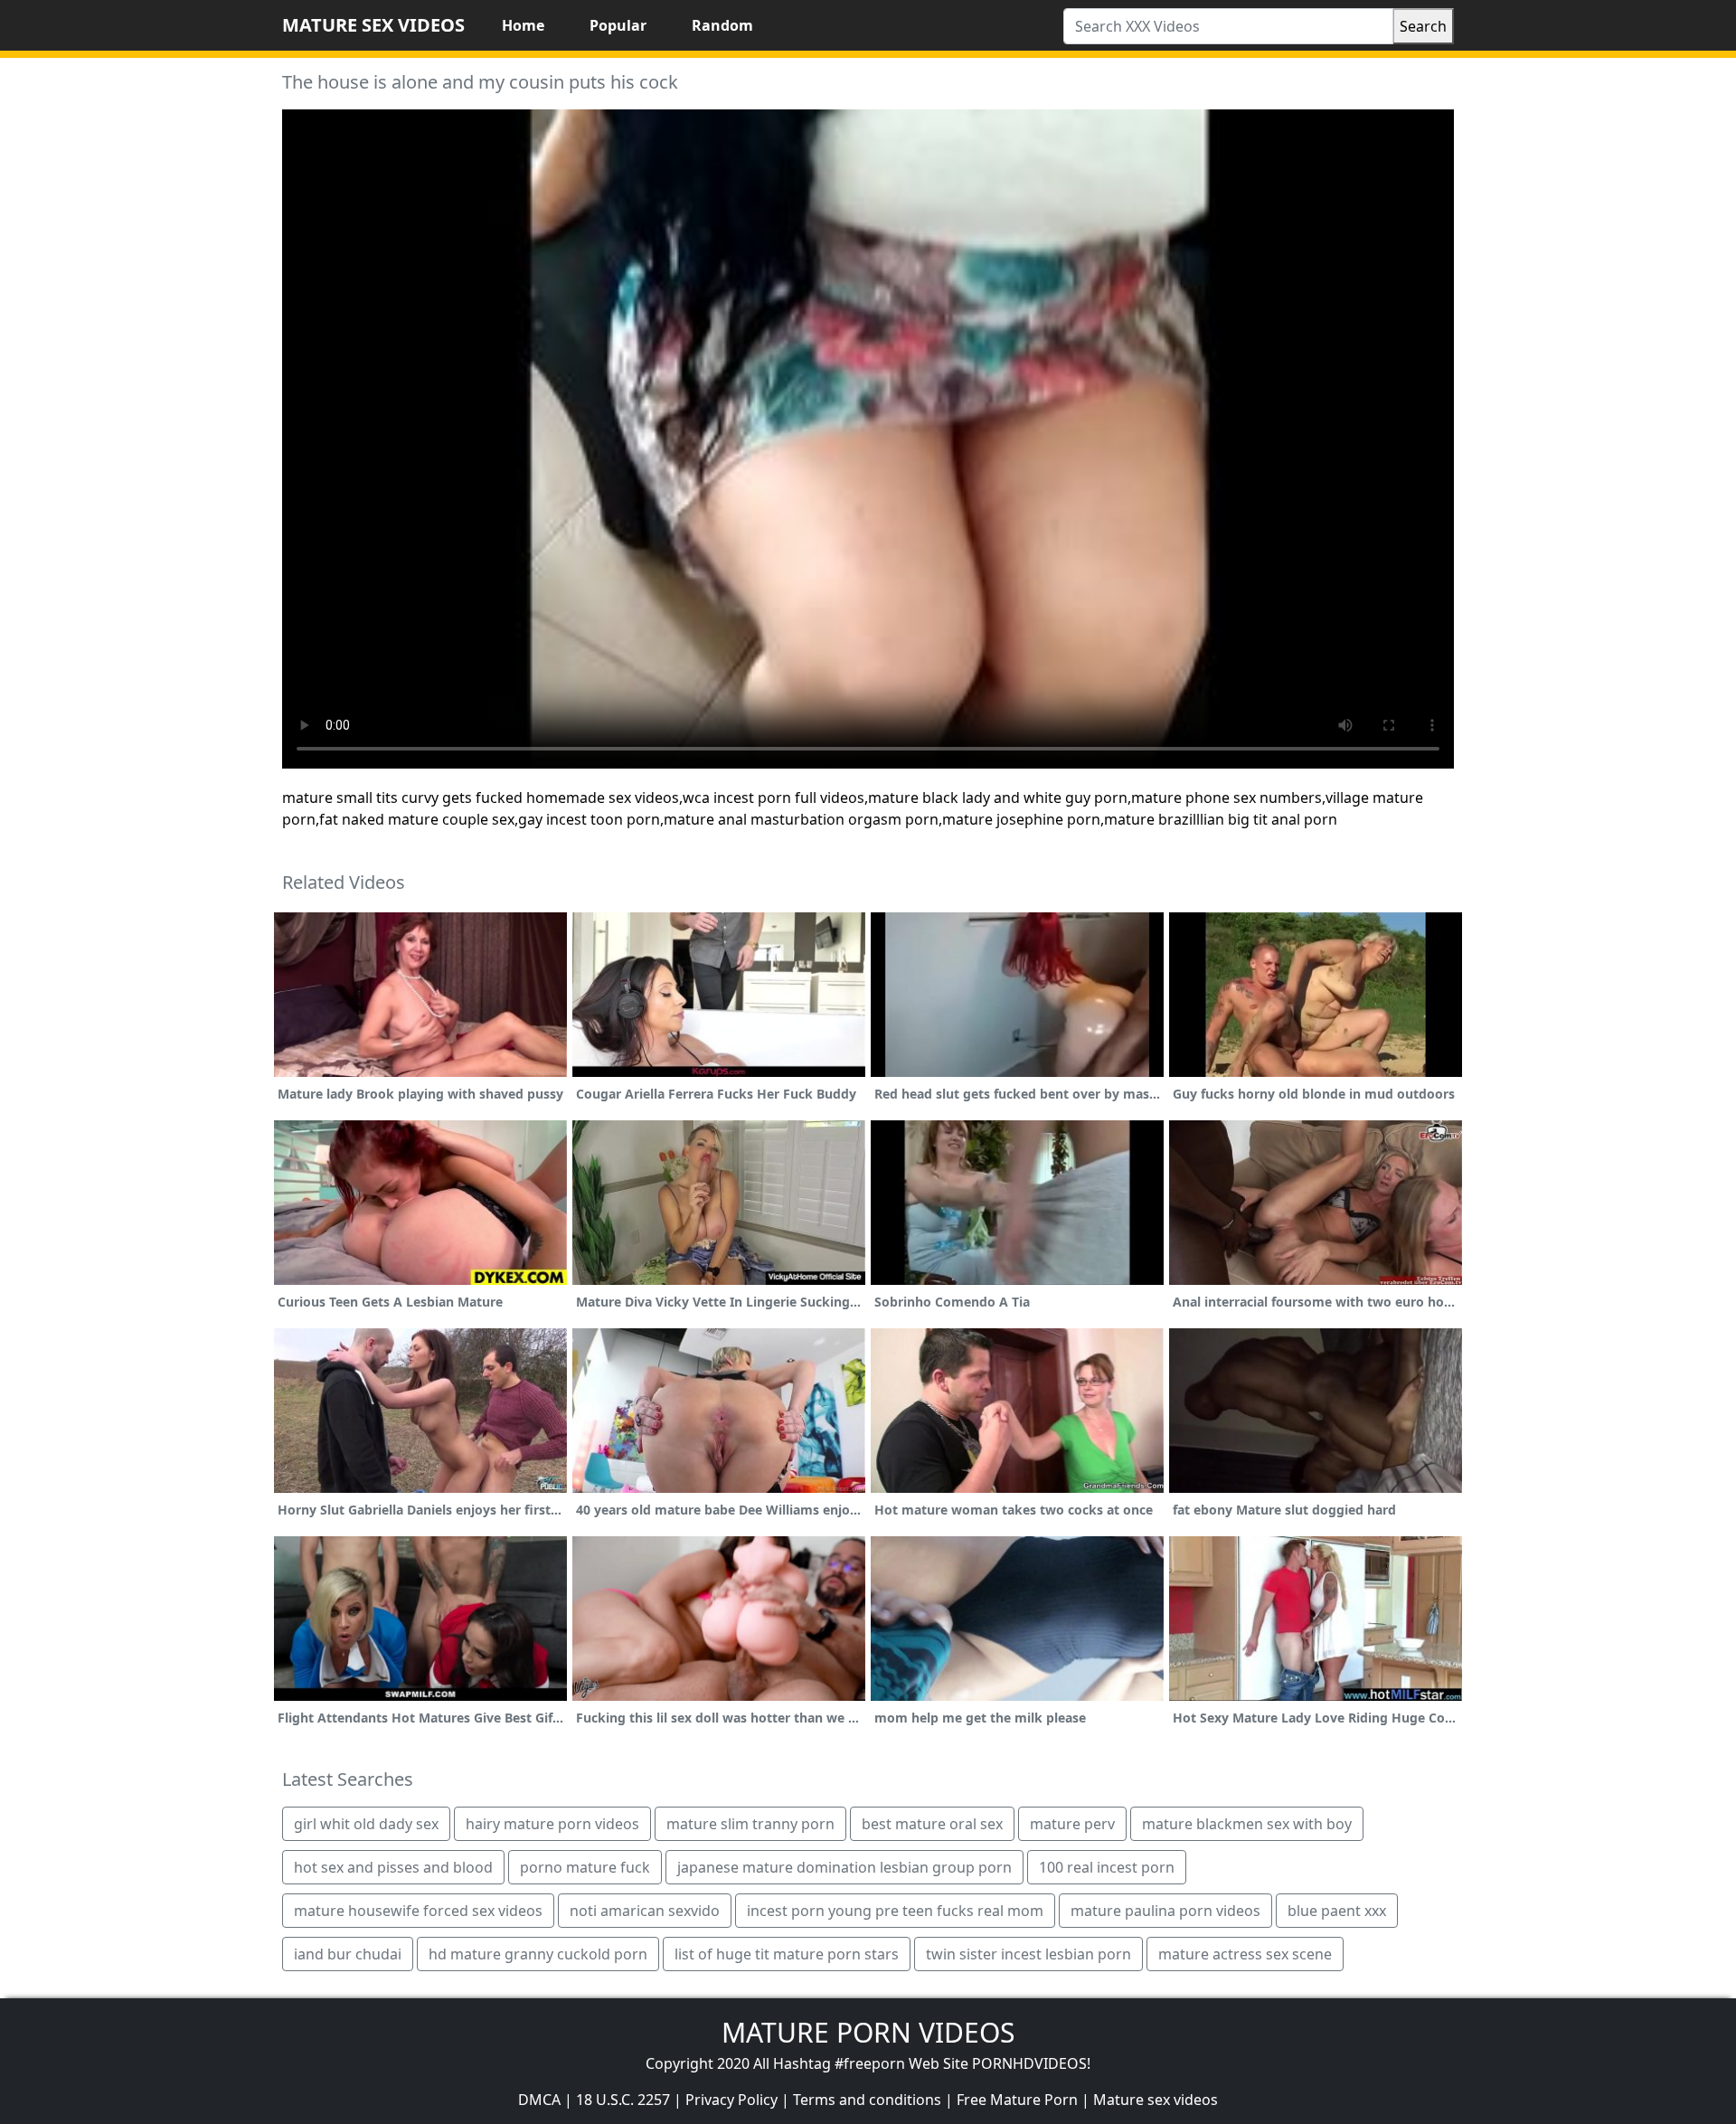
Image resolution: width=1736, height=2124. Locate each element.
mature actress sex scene (1245, 1954)
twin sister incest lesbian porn (1028, 1954)
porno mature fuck (585, 1867)
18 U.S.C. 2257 (623, 2100)
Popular (618, 25)
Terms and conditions (867, 2100)
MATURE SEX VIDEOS (373, 25)
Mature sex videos (1156, 2100)
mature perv (1072, 1824)
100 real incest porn (1107, 1867)
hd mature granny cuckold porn (538, 1954)
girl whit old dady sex (366, 1824)
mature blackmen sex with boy (1247, 1824)
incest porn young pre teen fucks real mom (895, 1911)
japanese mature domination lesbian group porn (844, 1867)
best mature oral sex (932, 1824)
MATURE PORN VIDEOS (868, 2032)
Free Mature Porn (1017, 2100)
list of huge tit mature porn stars (787, 1954)
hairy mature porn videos (552, 1824)
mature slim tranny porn (750, 1824)
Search (1423, 26)
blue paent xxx (1337, 1911)
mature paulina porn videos (1165, 1911)
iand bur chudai (348, 1954)
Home (523, 25)
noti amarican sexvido (645, 1911)
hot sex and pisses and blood (393, 1867)
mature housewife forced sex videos (418, 1911)
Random (722, 25)
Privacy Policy (731, 2100)
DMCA (539, 2100)
